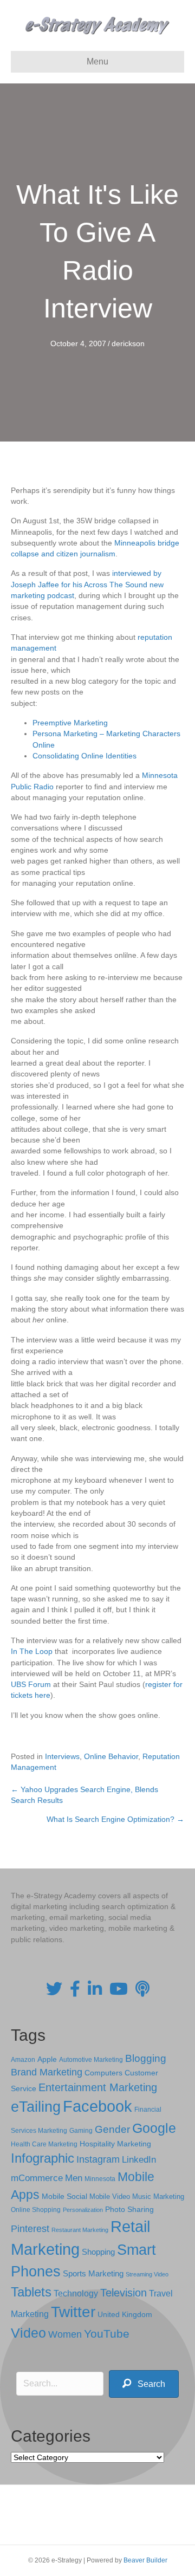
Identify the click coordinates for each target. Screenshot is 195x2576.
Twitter (73, 2312)
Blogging (146, 2058)
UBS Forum (32, 1684)
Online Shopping (36, 2210)
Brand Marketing (47, 2072)
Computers (103, 2073)
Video (28, 2333)
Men (74, 2178)
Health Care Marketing (44, 2144)
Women (65, 2334)
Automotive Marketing (91, 2060)
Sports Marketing (93, 2274)
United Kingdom (125, 2315)
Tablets (31, 2292)
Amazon (23, 2060)
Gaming (81, 2130)
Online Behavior (111, 1756)
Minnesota (100, 2179)
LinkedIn (139, 2159)
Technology (76, 2293)
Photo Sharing (129, 2209)
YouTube (107, 2334)
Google (154, 2128)
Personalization (83, 2210)
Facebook (97, 2106)
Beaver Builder (145, 2560)
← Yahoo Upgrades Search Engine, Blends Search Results (84, 1795)
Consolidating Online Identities (84, 756)
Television (123, 2293)
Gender (112, 2129)
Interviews (62, 1756)
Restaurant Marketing (80, 2230)
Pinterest (30, 2229)
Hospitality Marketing (115, 2144)
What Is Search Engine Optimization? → (115, 1819)
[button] (144, 2384)
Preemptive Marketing (70, 723)
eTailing (36, 2107)
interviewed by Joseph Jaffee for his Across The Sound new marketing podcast (87, 584)
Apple (47, 2059)
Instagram (98, 2159)
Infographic (43, 2158)
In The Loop (32, 1651)
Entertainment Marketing (98, 2087)
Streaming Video (147, 2274)
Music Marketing (158, 2197)
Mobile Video (110, 2197)
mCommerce (37, 2178)
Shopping (98, 2252)
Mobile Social (64, 2197)
